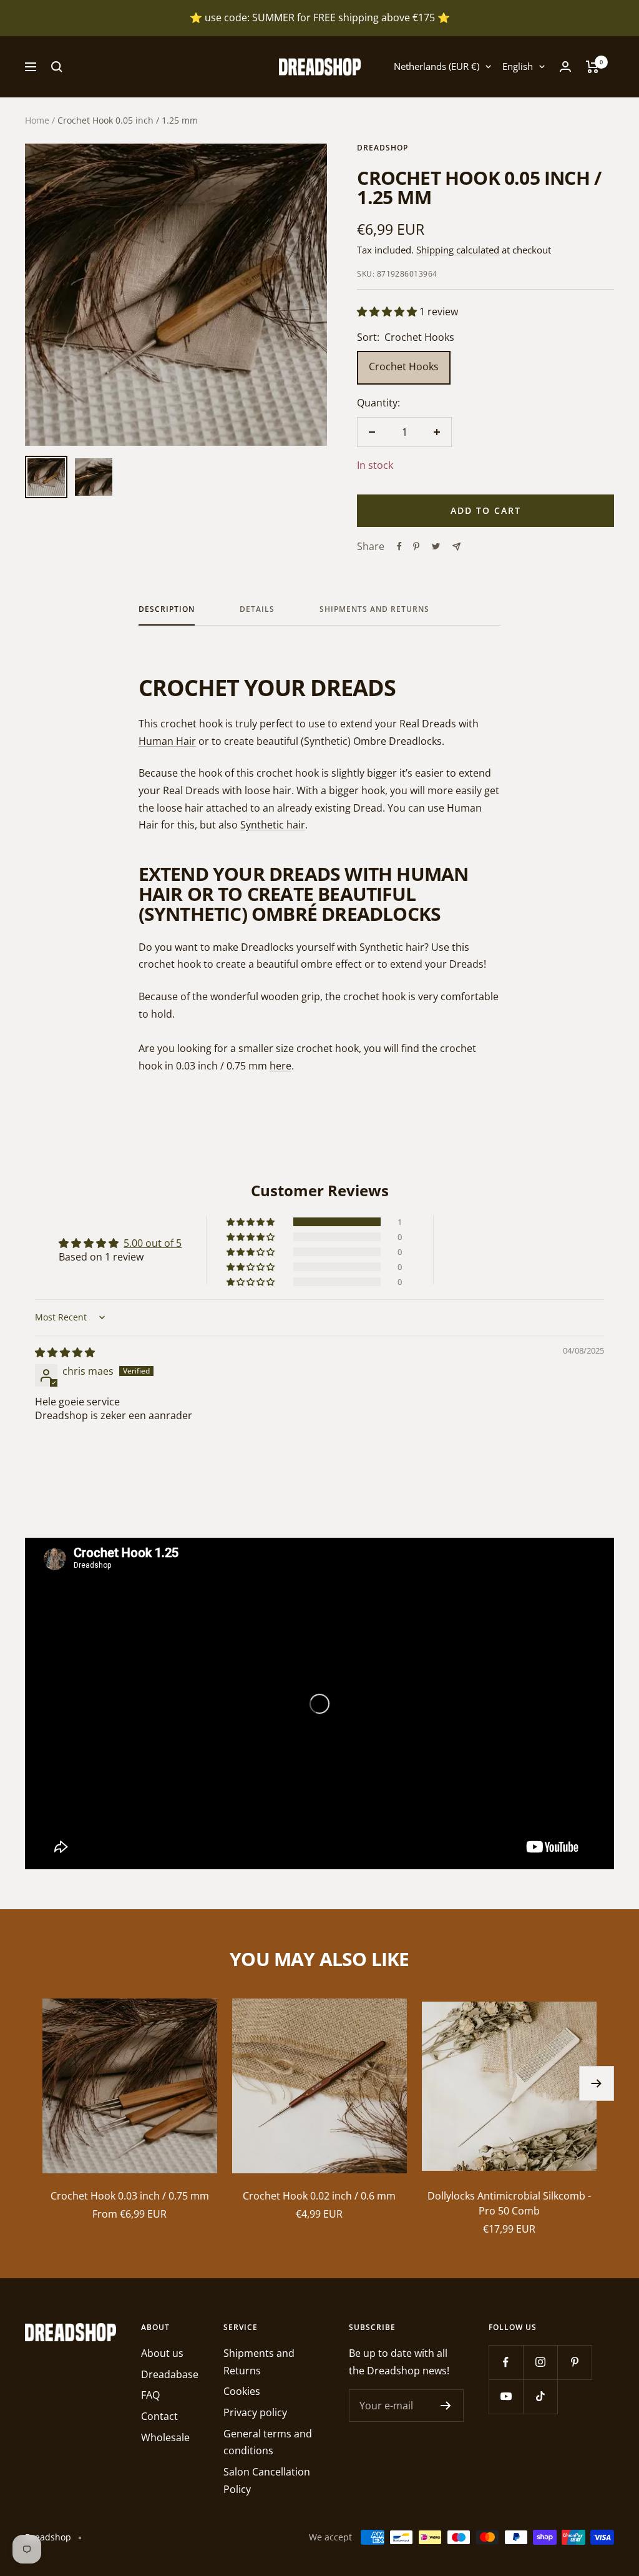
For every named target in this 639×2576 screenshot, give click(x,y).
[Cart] (593, 67)
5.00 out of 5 (153, 1243)
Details (257, 610)
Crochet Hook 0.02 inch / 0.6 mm (319, 2196)
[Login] (565, 66)
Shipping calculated (458, 250)
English (518, 66)
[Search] (57, 67)
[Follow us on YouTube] (506, 2397)
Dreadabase (170, 2374)
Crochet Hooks (404, 366)
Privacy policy (255, 2412)
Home (37, 120)
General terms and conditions (268, 2442)
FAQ (150, 2395)
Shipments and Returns (374, 610)
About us (162, 2353)
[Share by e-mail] (456, 547)
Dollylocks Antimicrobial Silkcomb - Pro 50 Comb (509, 2203)
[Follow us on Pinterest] (574, 2362)
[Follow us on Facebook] (506, 2362)
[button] (388, 312)
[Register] (446, 2406)
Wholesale (165, 2437)
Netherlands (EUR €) (437, 66)
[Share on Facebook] (399, 546)
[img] (65, 1352)
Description (167, 610)
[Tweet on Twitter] (436, 546)
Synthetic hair (273, 825)
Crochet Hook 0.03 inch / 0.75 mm (130, 2196)
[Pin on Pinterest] (416, 546)
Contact (159, 2416)
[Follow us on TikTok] (540, 2397)
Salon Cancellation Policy (267, 2480)
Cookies (242, 2391)
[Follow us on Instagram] (540, 2362)
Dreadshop (383, 148)
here (280, 1066)
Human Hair (167, 741)
